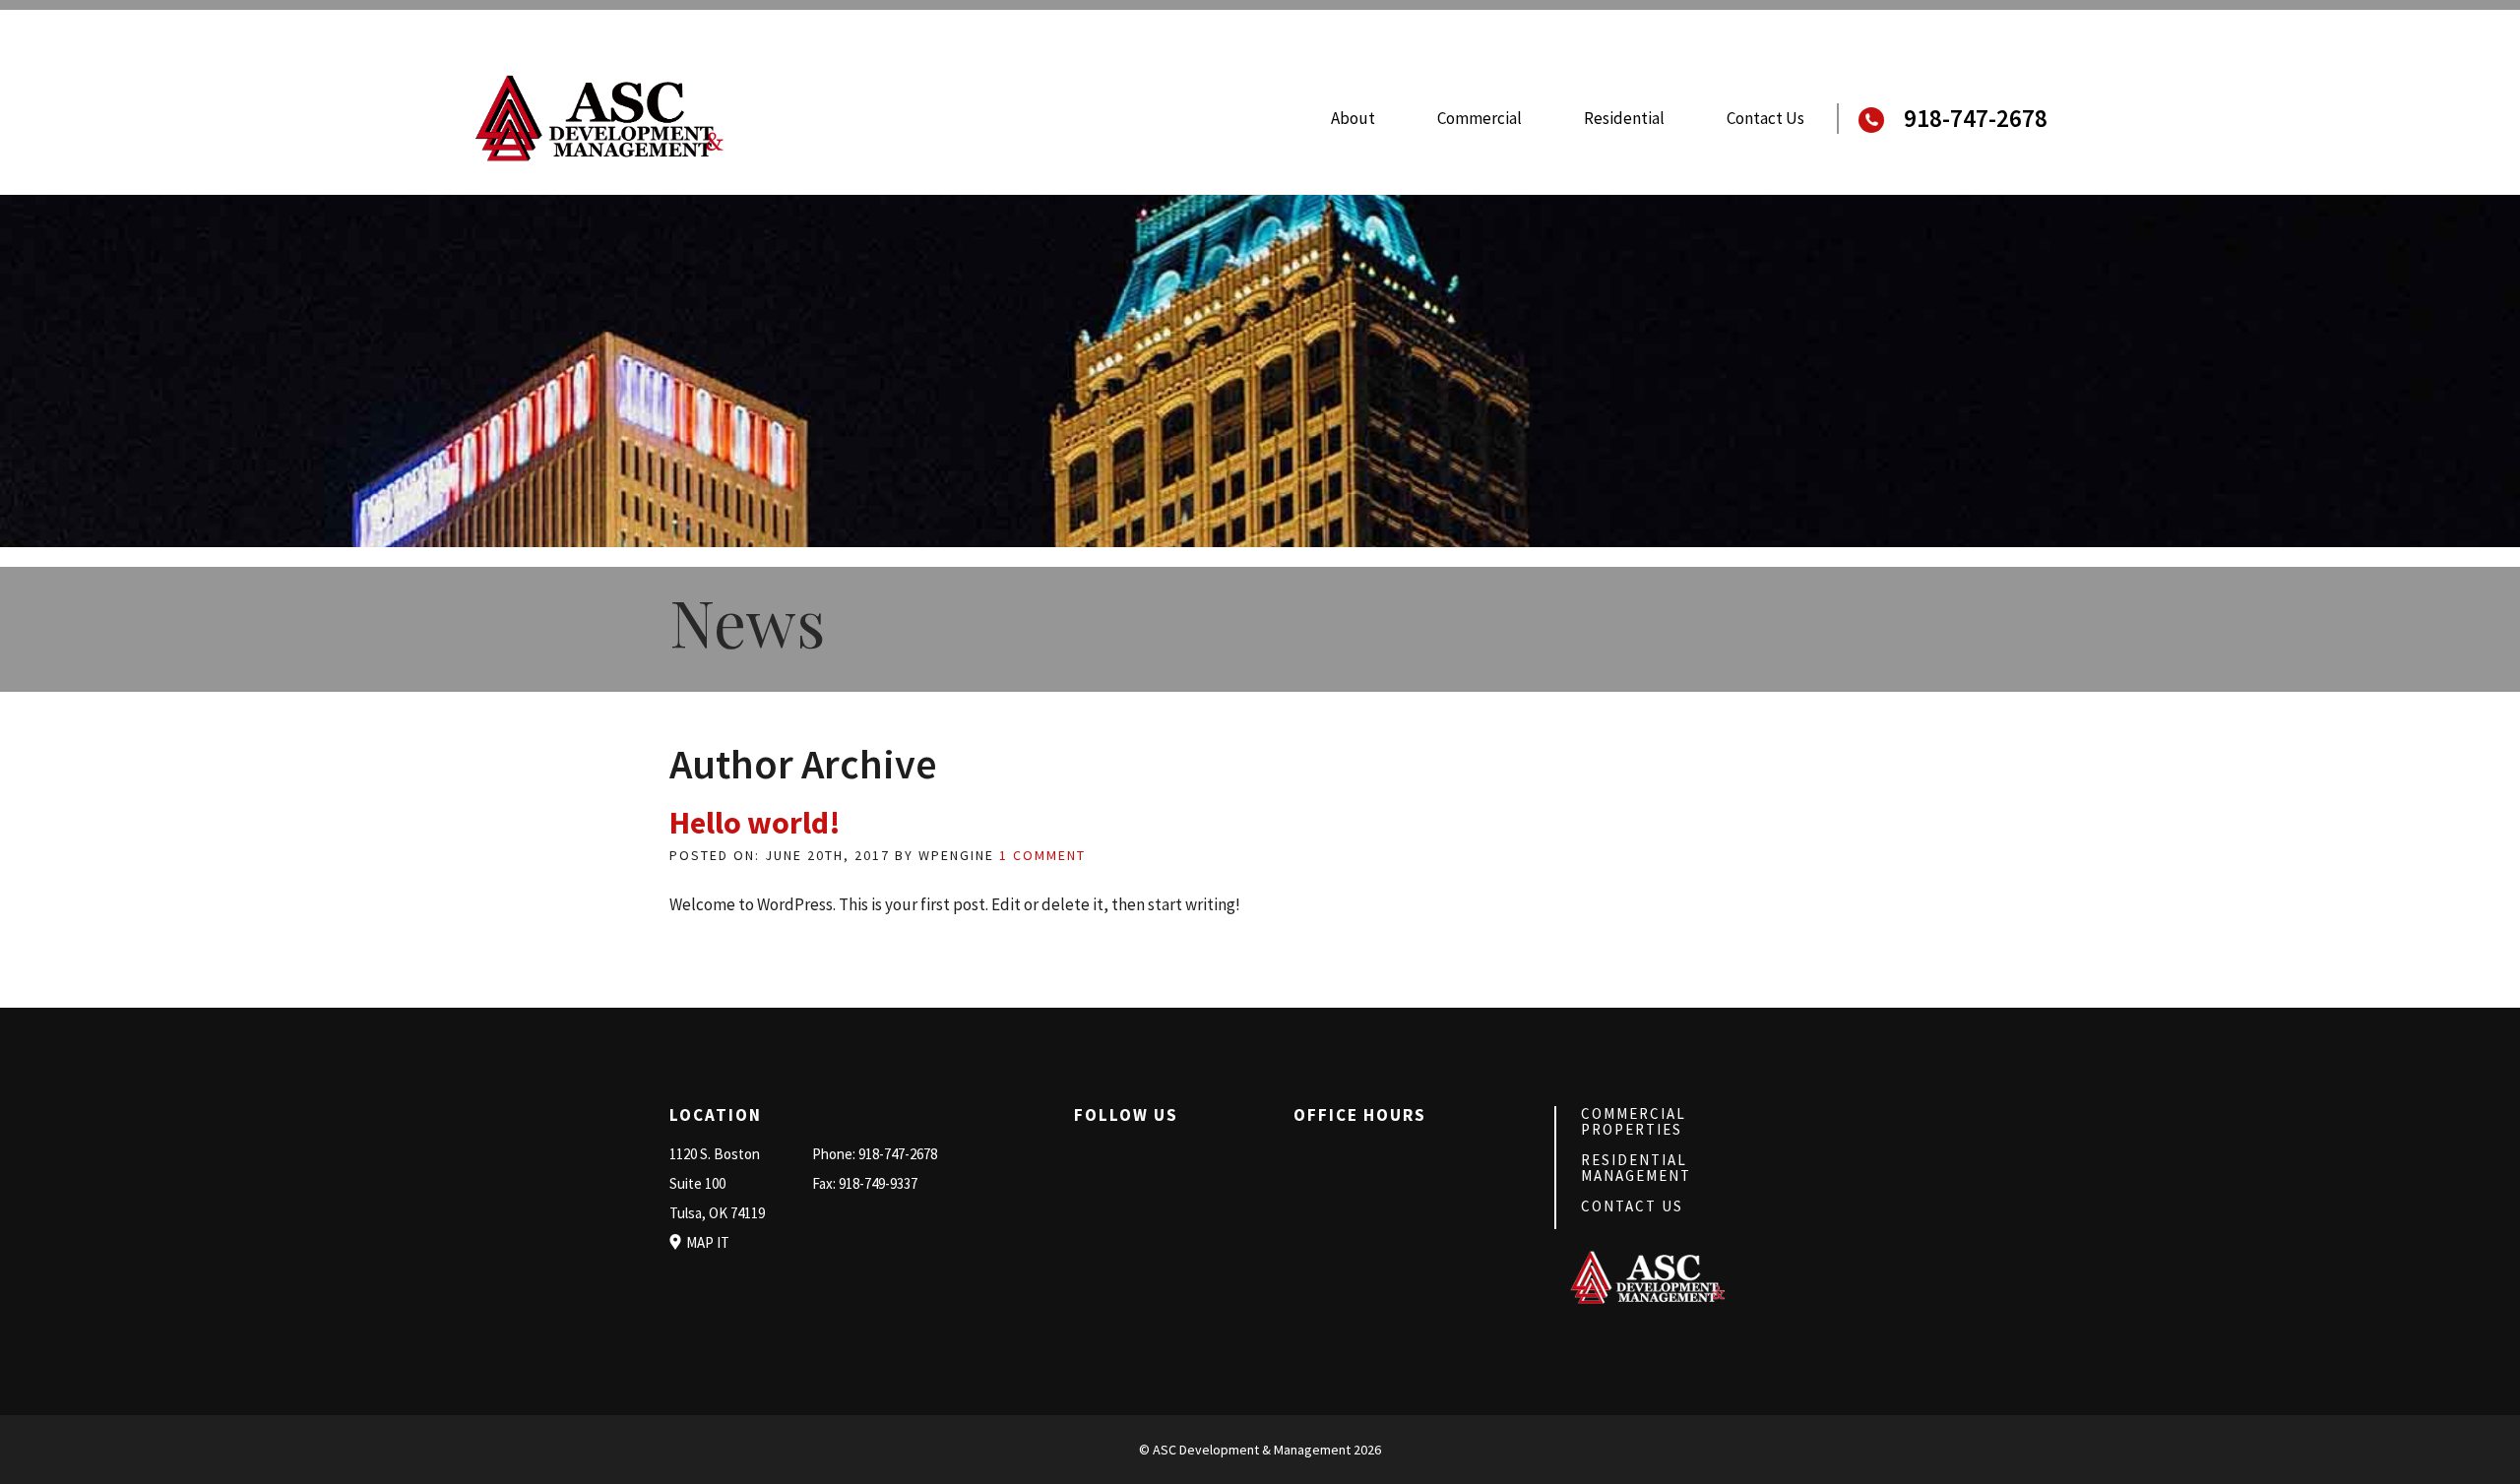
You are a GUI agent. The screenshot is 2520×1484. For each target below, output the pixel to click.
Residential (1624, 118)
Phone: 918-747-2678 (875, 1154)
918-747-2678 (1976, 119)
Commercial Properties (1634, 1121)
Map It (708, 1242)
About (1353, 118)
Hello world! (755, 823)
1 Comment (1042, 855)
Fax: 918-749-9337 (865, 1183)
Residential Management (1636, 1168)
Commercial (1480, 118)
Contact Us (1765, 118)
